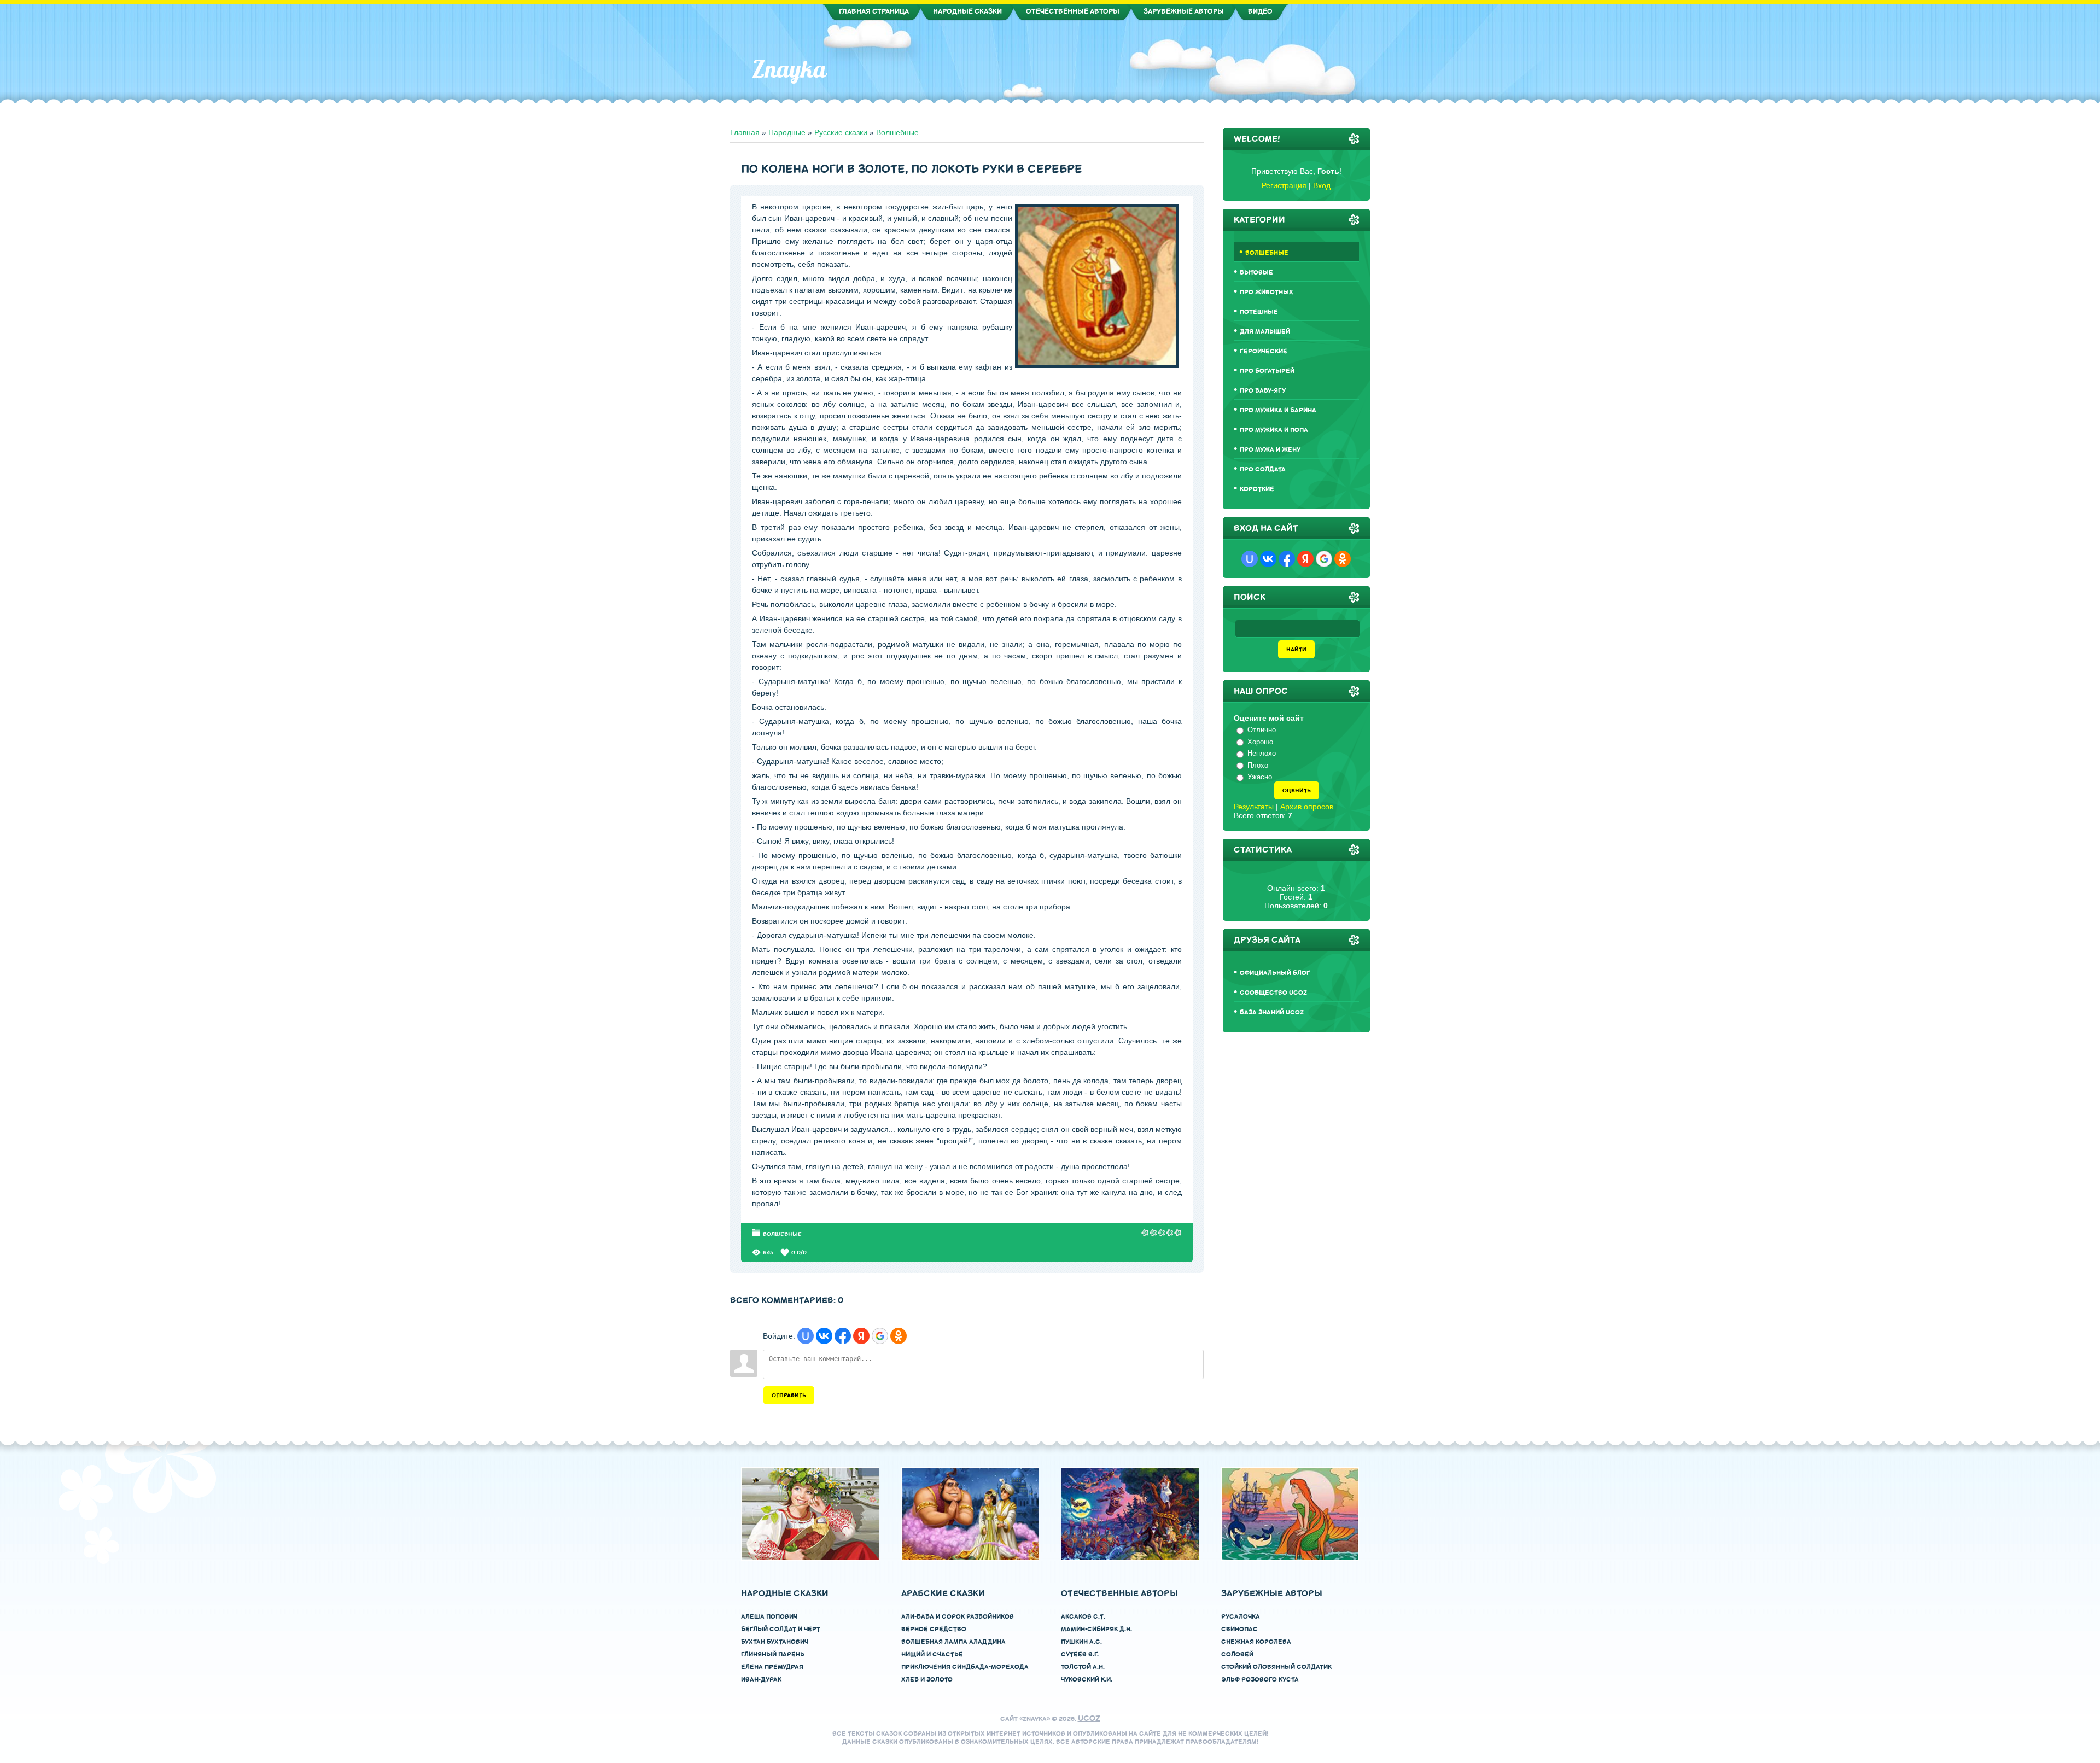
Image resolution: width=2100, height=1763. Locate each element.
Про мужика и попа (1274, 430)
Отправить (789, 1395)
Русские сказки (841, 132)
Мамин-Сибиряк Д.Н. (1096, 1629)
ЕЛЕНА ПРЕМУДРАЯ (772, 1667)
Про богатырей (1267, 371)
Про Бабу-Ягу (1263, 391)
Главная (745, 132)
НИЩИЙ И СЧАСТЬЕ (932, 1654)
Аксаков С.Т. (1083, 1617)
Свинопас (1239, 1629)
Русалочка (1241, 1617)
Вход (1322, 185)
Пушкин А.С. (1081, 1642)
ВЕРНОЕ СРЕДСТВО (934, 1629)
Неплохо (1262, 753)
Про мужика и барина (1278, 410)
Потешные (1259, 312)
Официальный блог (1275, 973)
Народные (787, 132)
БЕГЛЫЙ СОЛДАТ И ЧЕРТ (781, 1629)
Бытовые (1256, 273)
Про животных (1267, 292)
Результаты (1254, 807)
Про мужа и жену (1270, 450)
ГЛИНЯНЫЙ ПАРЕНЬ (773, 1654)
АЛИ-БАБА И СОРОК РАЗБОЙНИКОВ (958, 1617)
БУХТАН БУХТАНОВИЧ (775, 1642)
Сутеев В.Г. (1080, 1654)
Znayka (789, 69)
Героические (1264, 351)
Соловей (1237, 1654)
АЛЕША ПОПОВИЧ (769, 1617)
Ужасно (1260, 777)
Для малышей (1265, 332)
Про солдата (1263, 469)
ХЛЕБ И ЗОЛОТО (927, 1680)
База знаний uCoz (1272, 1012)
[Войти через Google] (880, 1336)
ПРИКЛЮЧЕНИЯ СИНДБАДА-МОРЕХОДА (965, 1667)
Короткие (1257, 489)
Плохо (1258, 765)
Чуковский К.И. (1087, 1680)
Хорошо (1260, 742)
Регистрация (1284, 185)
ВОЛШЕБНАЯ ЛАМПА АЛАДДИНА (953, 1642)
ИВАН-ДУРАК (761, 1680)
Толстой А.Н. (1083, 1667)
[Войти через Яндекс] (861, 1336)
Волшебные (897, 132)
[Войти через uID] (806, 1336)
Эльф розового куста (1260, 1680)
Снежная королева (1256, 1642)
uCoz (1089, 1718)
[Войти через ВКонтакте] (824, 1336)
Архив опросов (1307, 807)
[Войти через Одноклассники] (899, 1336)
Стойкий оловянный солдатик (1276, 1667)
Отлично (1262, 730)
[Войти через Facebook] (843, 1336)
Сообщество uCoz (1273, 993)
